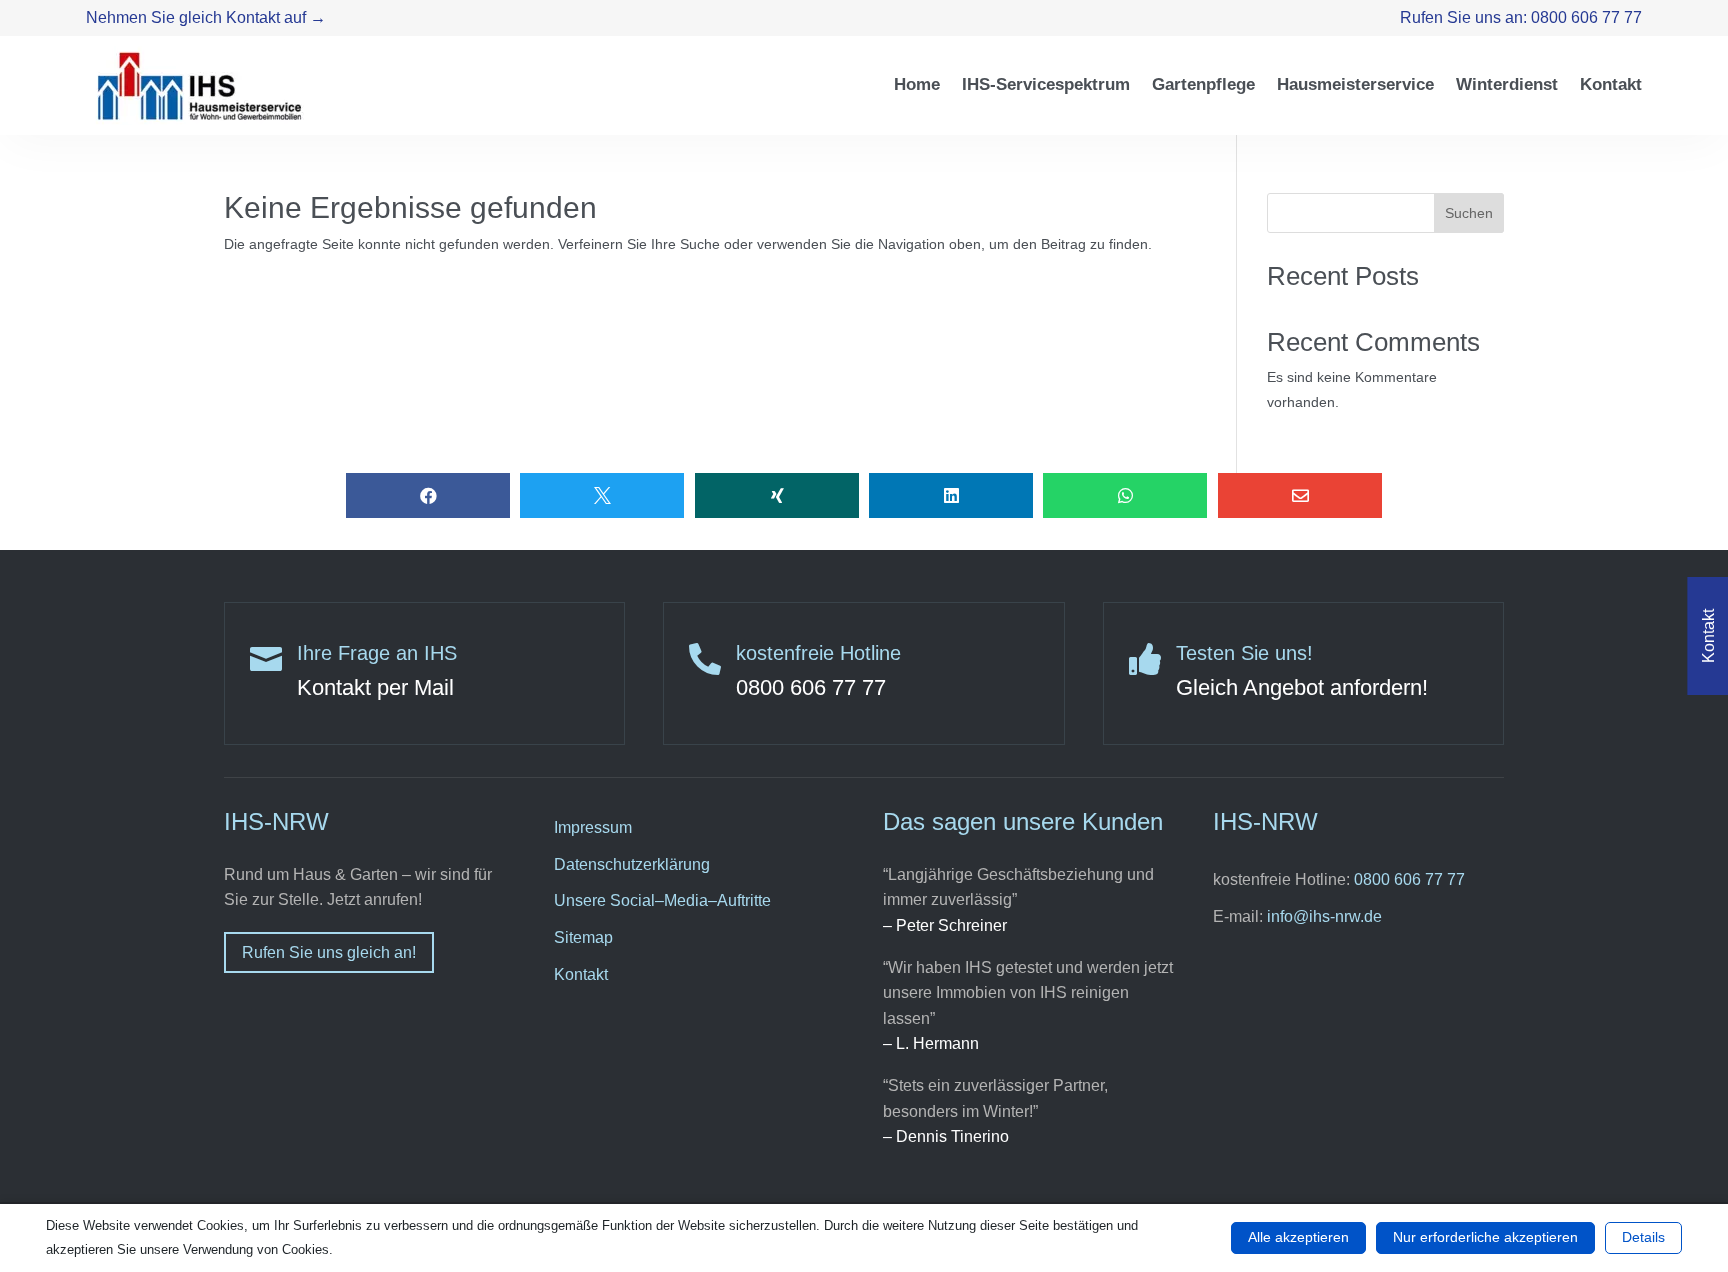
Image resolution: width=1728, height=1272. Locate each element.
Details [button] (1643, 1237)
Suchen (1469, 213)
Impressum (593, 827)
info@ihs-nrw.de (1324, 916)
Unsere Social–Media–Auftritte (662, 900)
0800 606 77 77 (1409, 879)
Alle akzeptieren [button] (1298, 1237)
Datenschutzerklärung (632, 864)
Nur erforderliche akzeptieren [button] (1485, 1237)
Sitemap (583, 937)
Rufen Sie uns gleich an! (329, 952)
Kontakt (581, 974)
